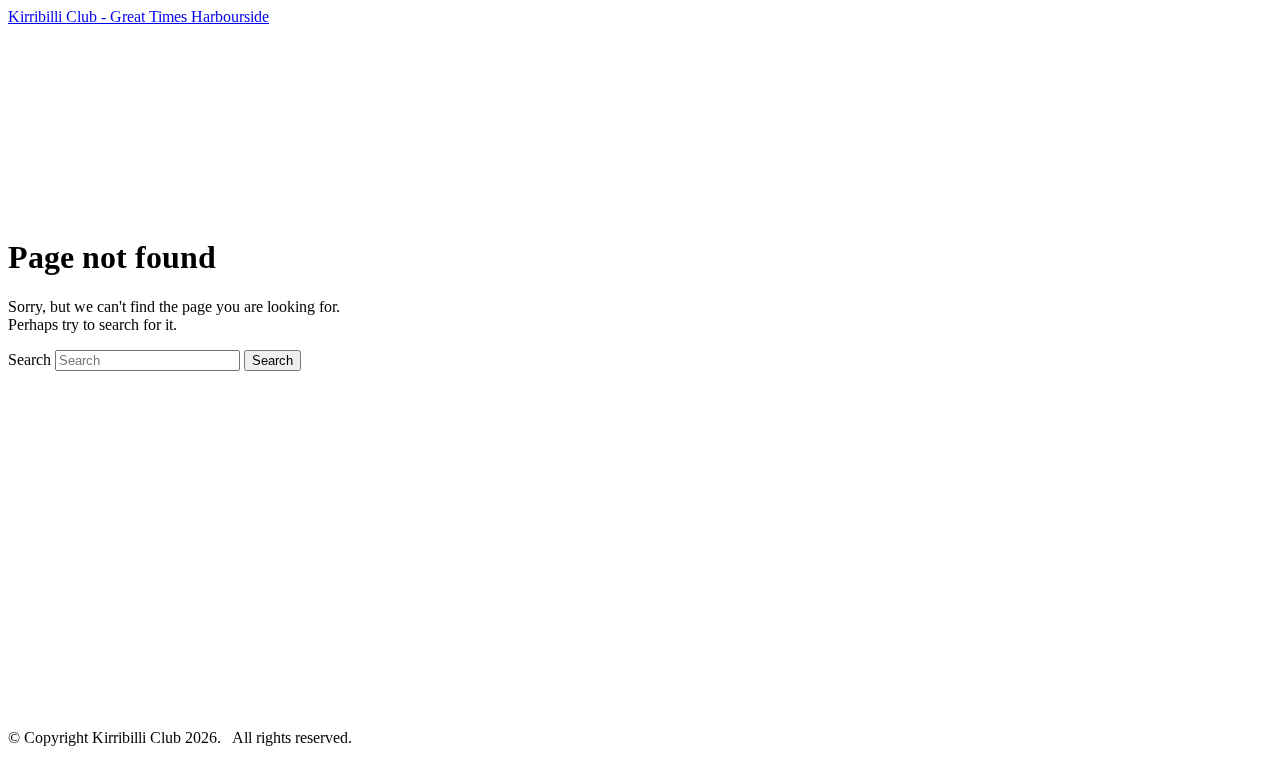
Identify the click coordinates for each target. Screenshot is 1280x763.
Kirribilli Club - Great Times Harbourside (138, 16)
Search (29, 359)
